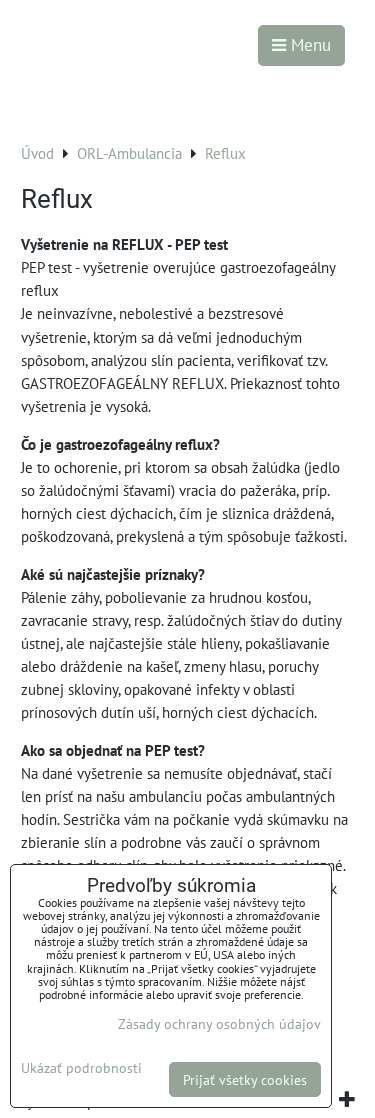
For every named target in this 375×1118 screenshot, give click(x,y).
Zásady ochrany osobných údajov (219, 1023)
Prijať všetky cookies (245, 1079)
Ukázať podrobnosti (81, 1068)
